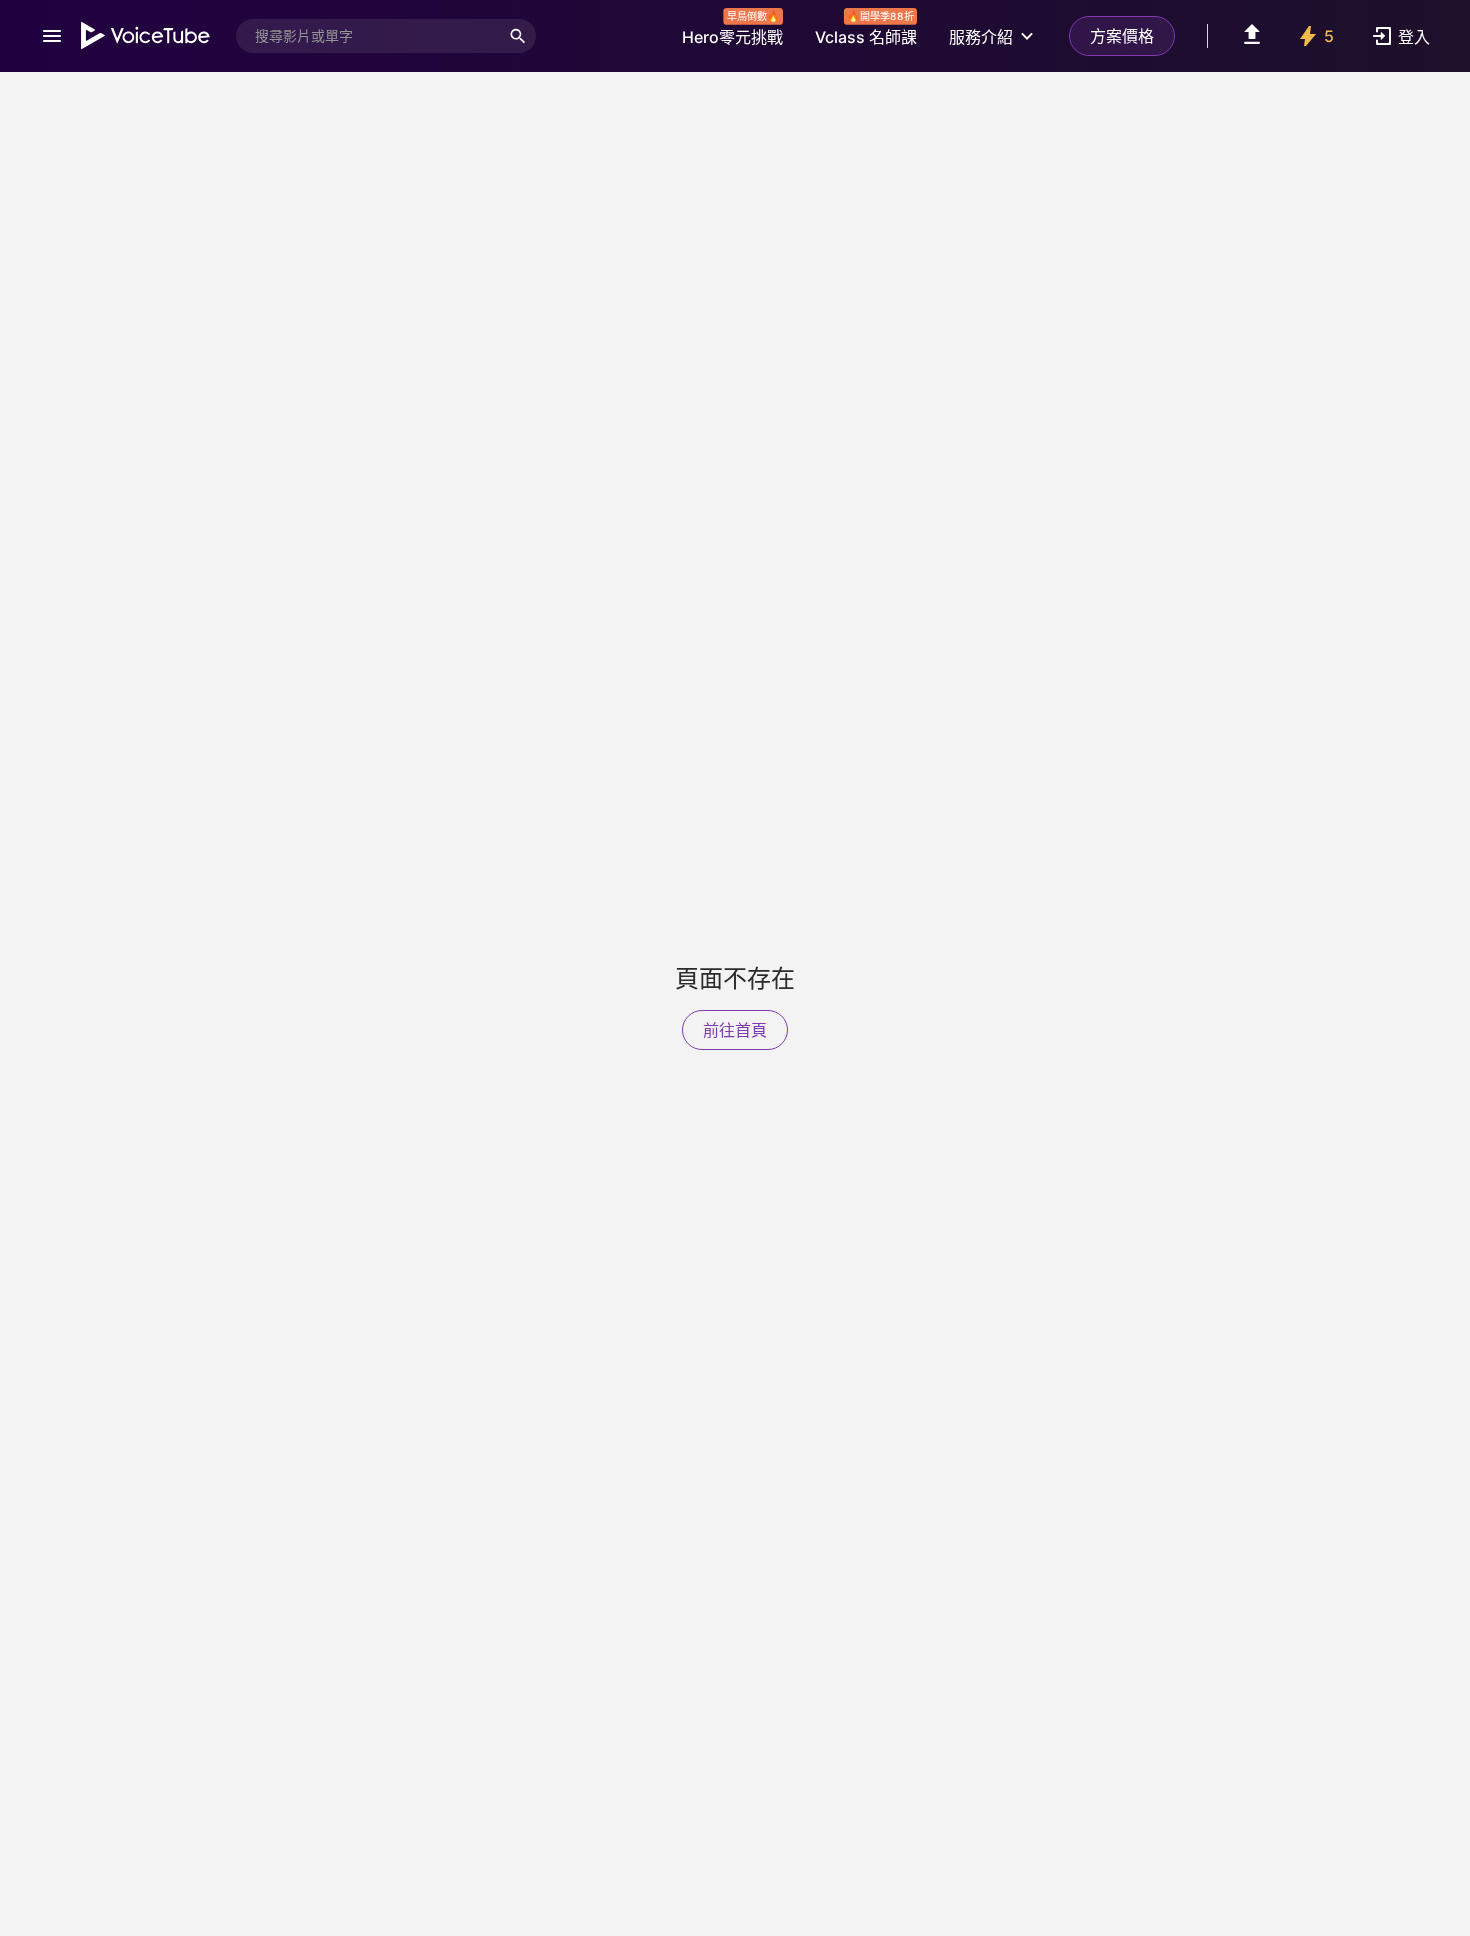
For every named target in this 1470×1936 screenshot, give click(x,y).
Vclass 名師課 (866, 31)
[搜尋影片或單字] (518, 36)
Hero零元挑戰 (732, 31)
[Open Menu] (52, 36)
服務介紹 (981, 37)
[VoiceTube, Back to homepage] (146, 36)
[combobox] (368, 36)
